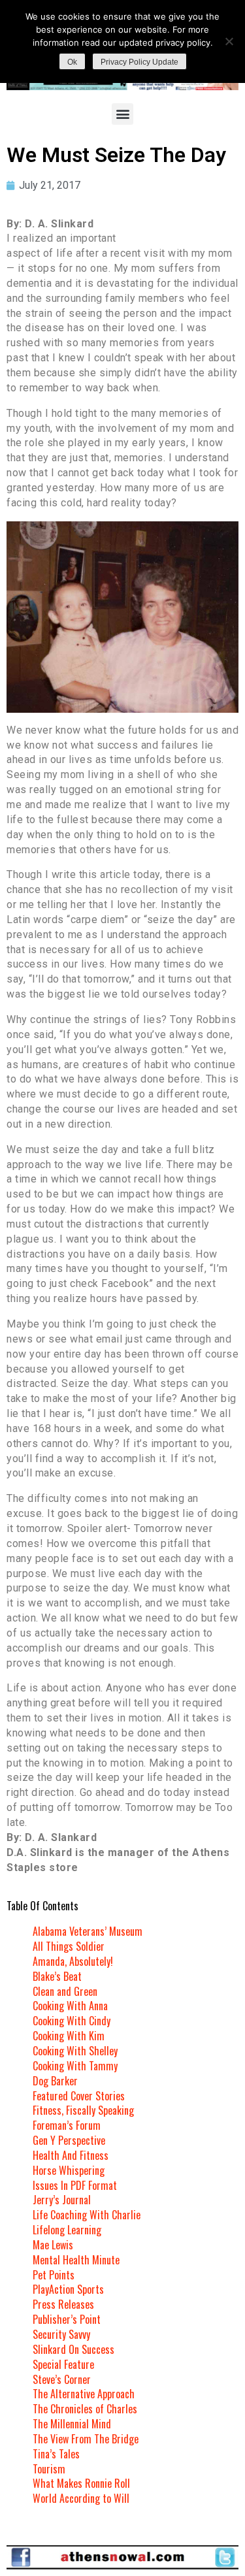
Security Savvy (61, 2334)
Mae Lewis (53, 2245)
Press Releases (63, 2304)
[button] (122, 114)
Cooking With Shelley (75, 2051)
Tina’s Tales (56, 2454)
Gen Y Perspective (69, 2140)
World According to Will (81, 2498)
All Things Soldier (69, 1946)
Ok (72, 62)
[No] (229, 41)
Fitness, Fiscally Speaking (83, 2110)
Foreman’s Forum (67, 2125)
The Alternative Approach (84, 2394)
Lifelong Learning (67, 2230)
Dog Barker (55, 2081)
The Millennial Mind (72, 2424)
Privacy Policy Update (139, 62)
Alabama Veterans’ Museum (88, 1931)
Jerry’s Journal (62, 2200)
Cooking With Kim (69, 2036)
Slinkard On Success (73, 2349)
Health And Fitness (71, 2155)
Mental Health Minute (76, 2260)
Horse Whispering (69, 2170)
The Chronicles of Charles (85, 2409)
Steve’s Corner (62, 2379)
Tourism (49, 2469)
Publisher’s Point (67, 2319)
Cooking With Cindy (72, 2021)
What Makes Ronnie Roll (81, 2483)
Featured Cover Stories (79, 2096)
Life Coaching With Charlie (87, 2215)
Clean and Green (65, 1991)
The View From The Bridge (86, 2439)
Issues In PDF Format (75, 2185)
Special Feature (63, 2364)
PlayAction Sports (68, 2289)
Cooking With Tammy (75, 2066)
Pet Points (54, 2275)
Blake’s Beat (57, 1976)
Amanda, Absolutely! (73, 1961)
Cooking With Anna (70, 2006)
